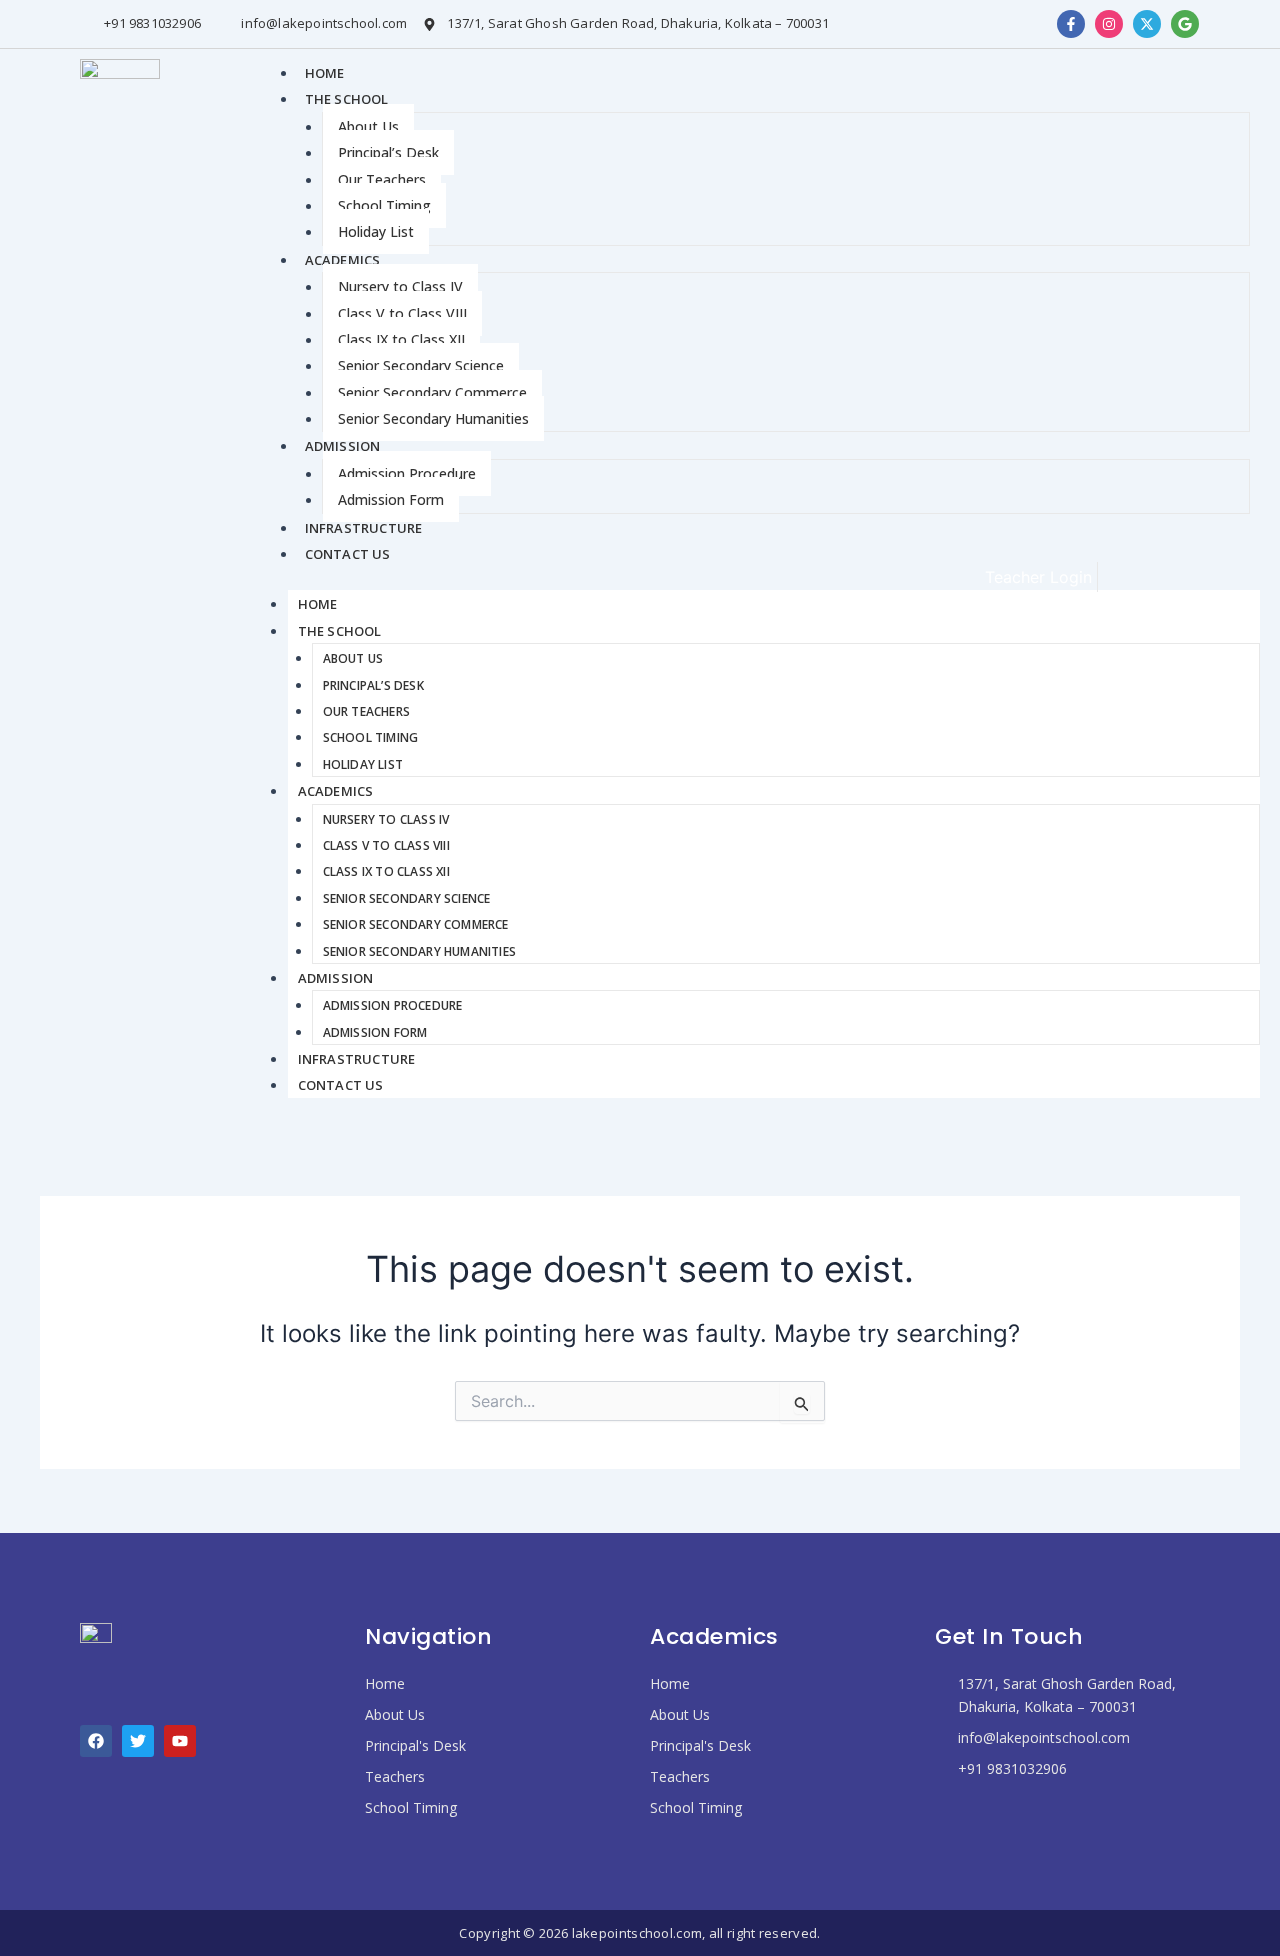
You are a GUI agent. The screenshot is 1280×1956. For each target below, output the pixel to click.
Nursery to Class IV (400, 286)
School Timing (384, 205)
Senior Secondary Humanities (433, 418)
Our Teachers (382, 179)
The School (347, 99)
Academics (343, 260)
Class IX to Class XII (401, 339)
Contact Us (348, 554)
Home (325, 73)
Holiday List (376, 231)
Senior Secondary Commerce (432, 392)
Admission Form (391, 499)
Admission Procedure (407, 473)
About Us (368, 126)
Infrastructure (364, 528)
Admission (343, 446)
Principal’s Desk (388, 152)
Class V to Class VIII (402, 313)
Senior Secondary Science (421, 365)
